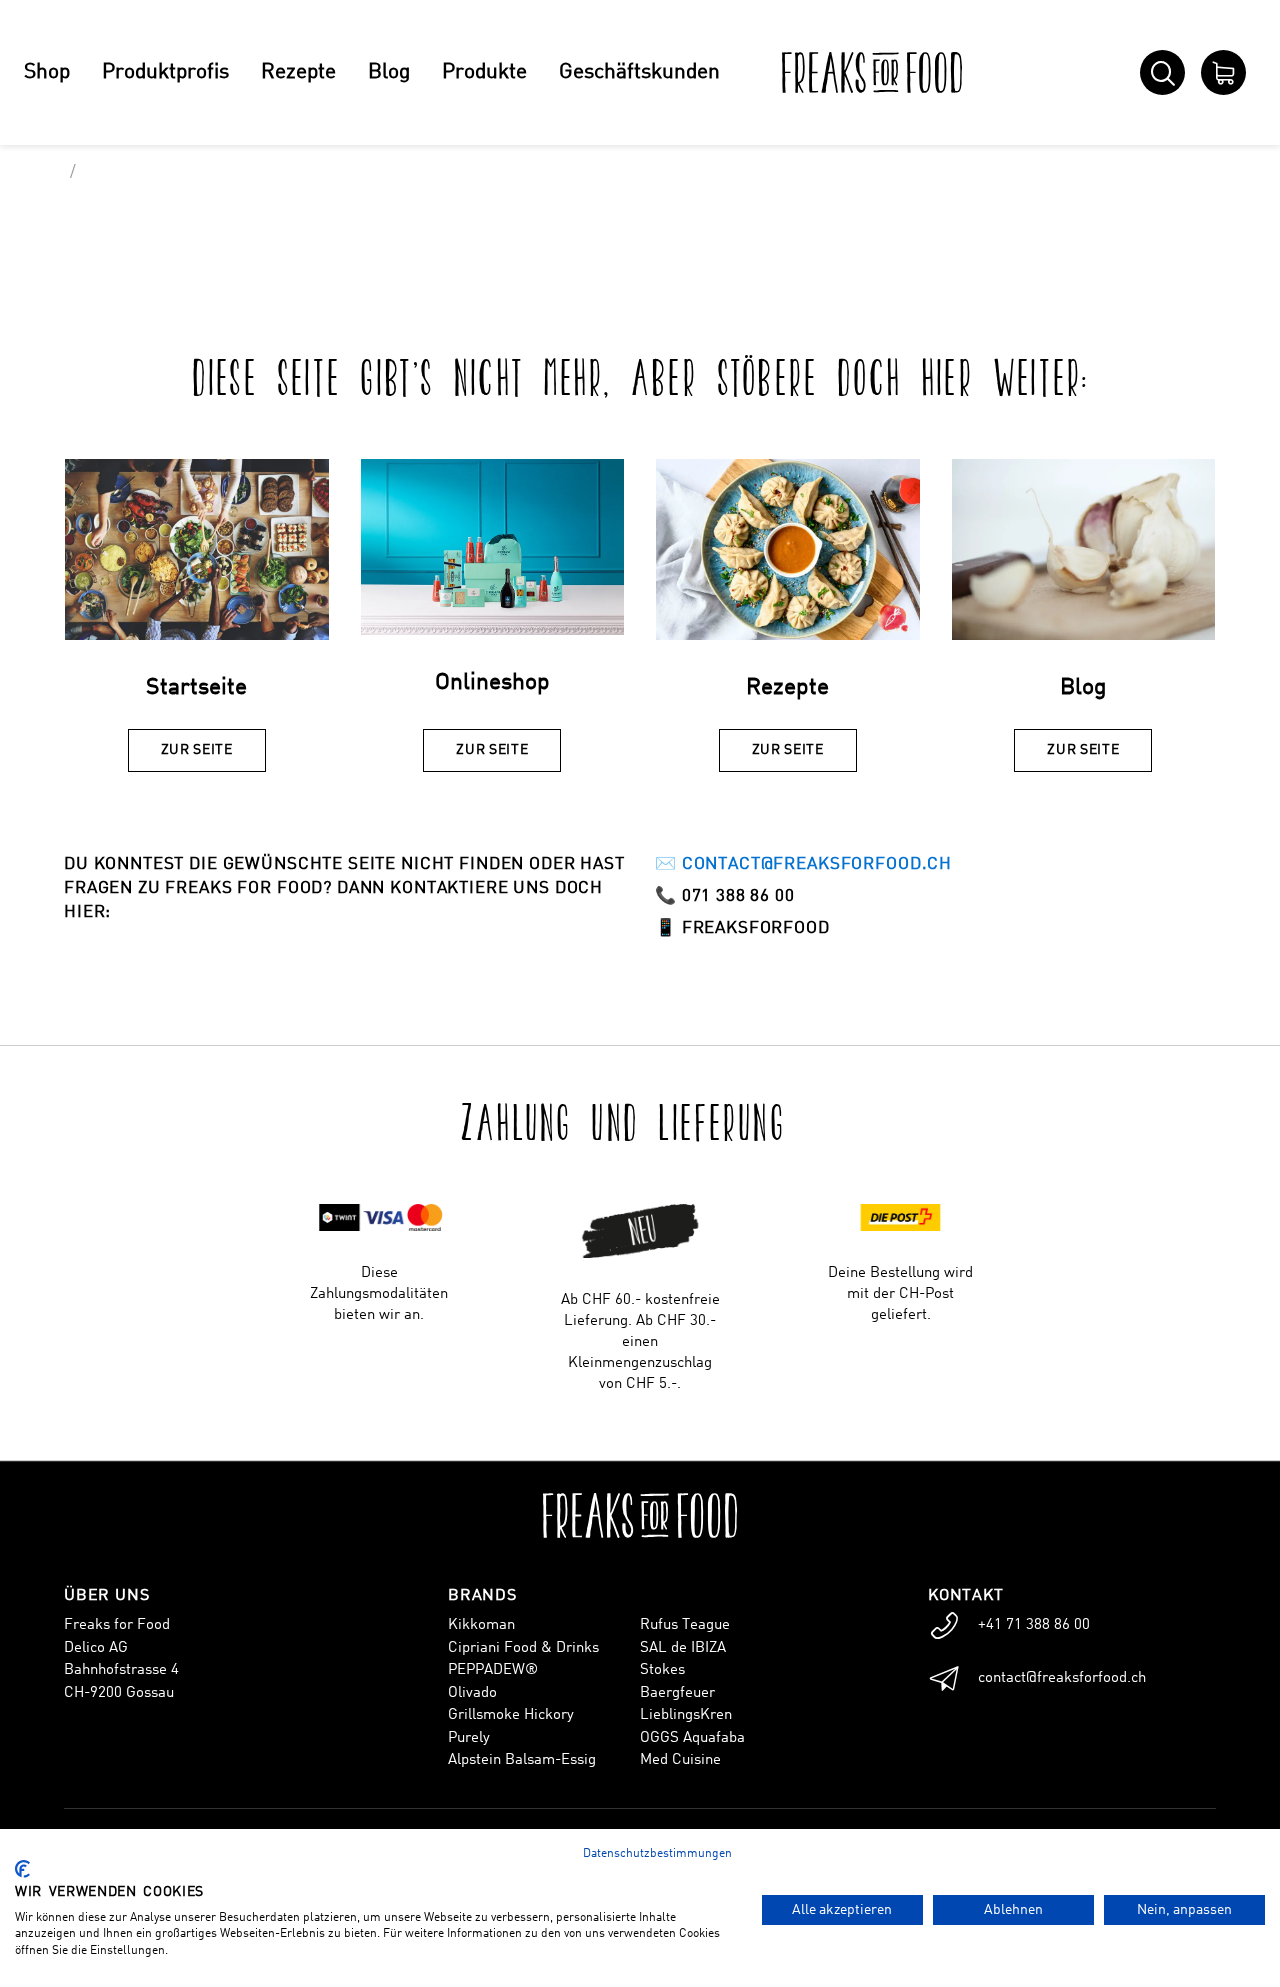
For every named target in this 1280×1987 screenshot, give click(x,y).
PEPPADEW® (493, 1670)
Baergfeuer (677, 1693)
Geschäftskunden (639, 72)
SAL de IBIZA (683, 1648)
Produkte (484, 72)
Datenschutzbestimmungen (657, 1854)
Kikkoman (481, 1625)
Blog (389, 72)
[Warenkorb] (1223, 72)
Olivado (472, 1693)
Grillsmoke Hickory (511, 1715)
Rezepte (298, 72)
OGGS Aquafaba (692, 1738)
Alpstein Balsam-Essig (522, 1760)
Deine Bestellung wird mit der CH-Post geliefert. (900, 1294)
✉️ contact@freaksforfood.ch (803, 864)
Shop (47, 72)
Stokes (662, 1670)
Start (41, 173)
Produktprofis (165, 72)
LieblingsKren (686, 1715)
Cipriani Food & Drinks (523, 1648)
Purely (469, 1738)
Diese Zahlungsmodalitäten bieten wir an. (379, 1294)
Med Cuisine (680, 1760)
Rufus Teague (685, 1625)
